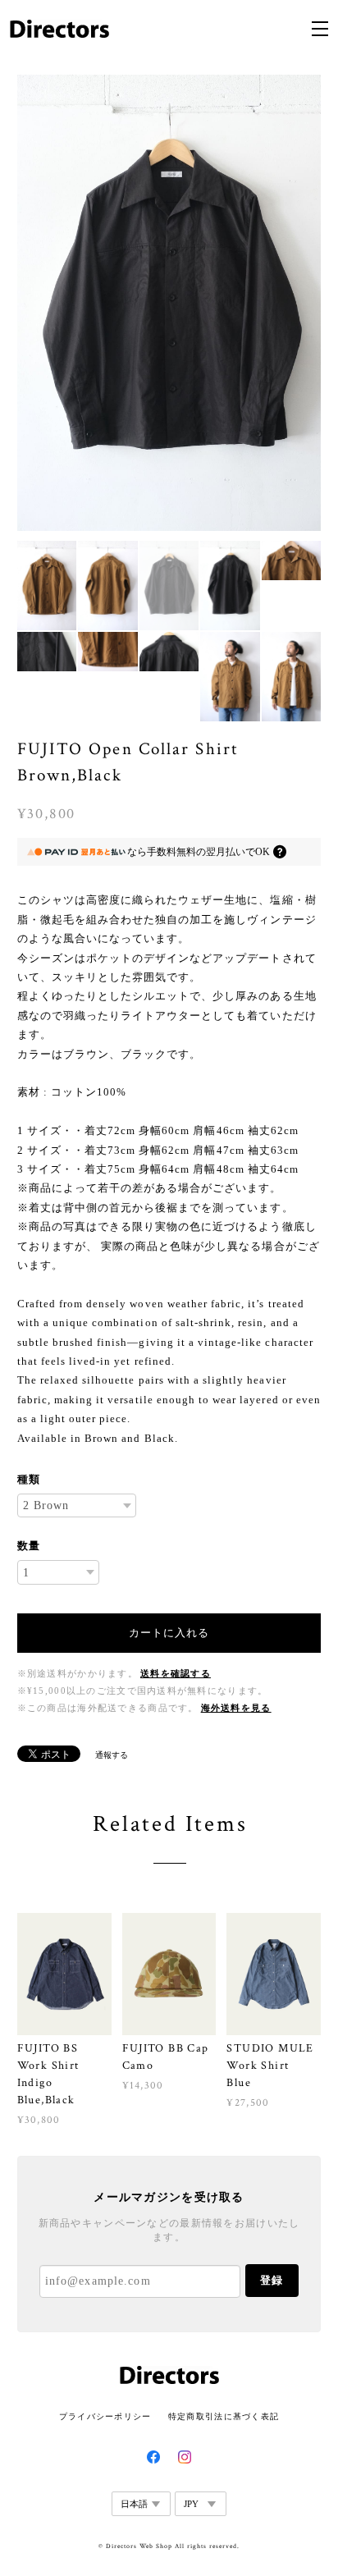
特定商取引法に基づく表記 (224, 2416)
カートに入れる (169, 1633)
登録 (272, 2280)
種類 (29, 1479)
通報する (112, 1755)
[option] (169, 303)
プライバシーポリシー (105, 2416)
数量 (29, 1546)
